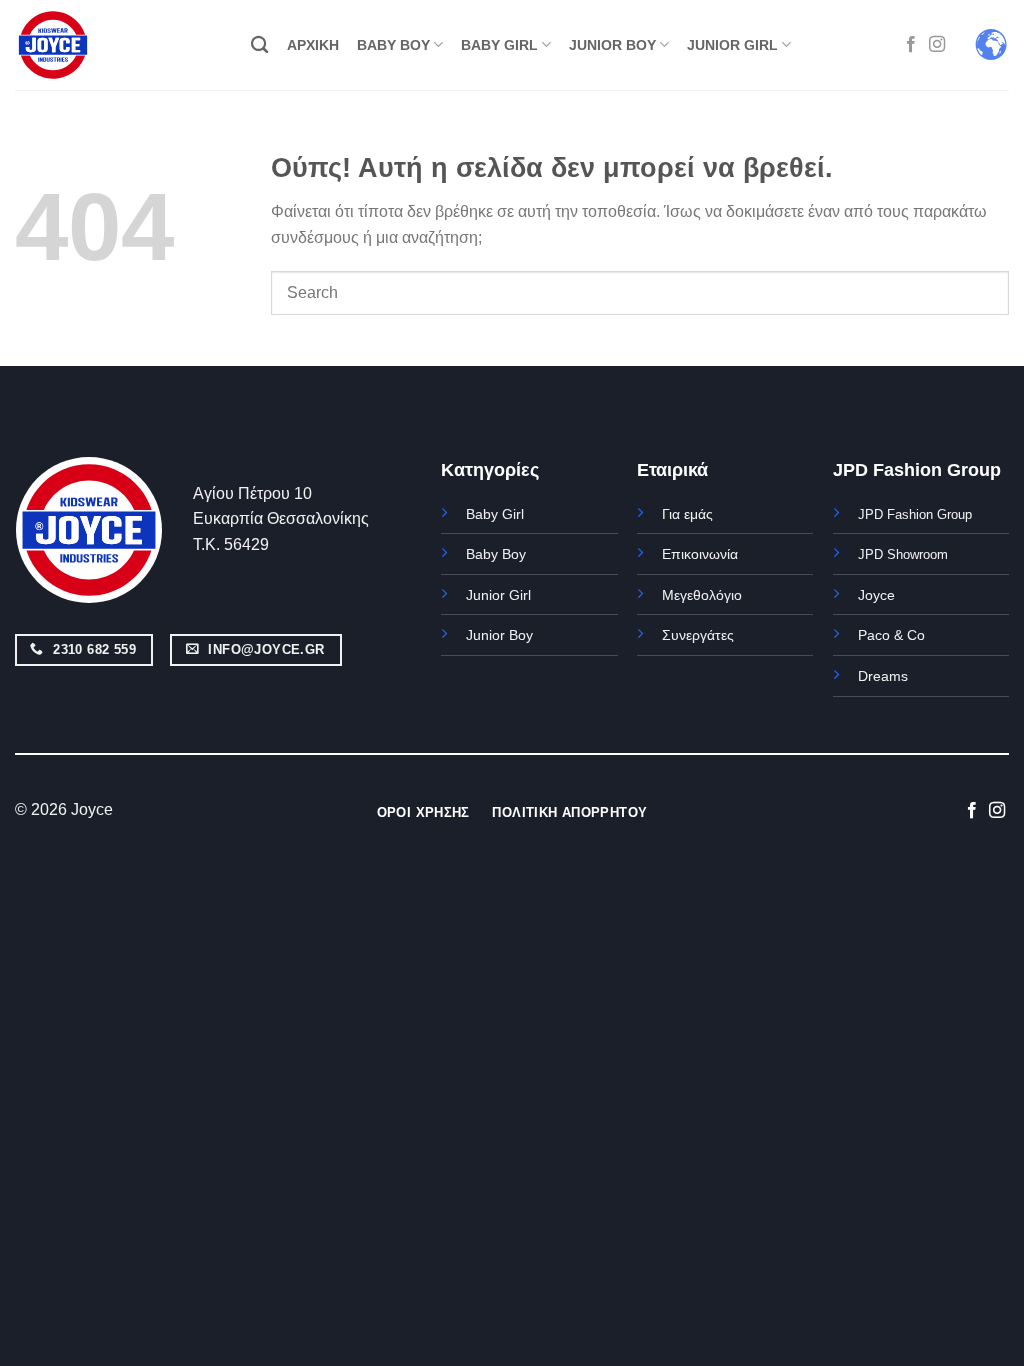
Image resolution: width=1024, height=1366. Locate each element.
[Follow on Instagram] (937, 45)
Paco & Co (891, 635)
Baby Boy (496, 554)
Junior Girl (498, 595)
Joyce (876, 595)
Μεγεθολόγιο (702, 595)
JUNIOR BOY (612, 45)
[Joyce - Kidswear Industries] (65, 45)
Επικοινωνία (700, 554)
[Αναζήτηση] (259, 45)
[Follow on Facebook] (911, 45)
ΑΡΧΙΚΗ (313, 45)
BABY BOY (393, 45)
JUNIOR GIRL (732, 45)
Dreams (883, 676)
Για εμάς (687, 514)
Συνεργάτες (698, 635)
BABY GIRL (499, 45)
